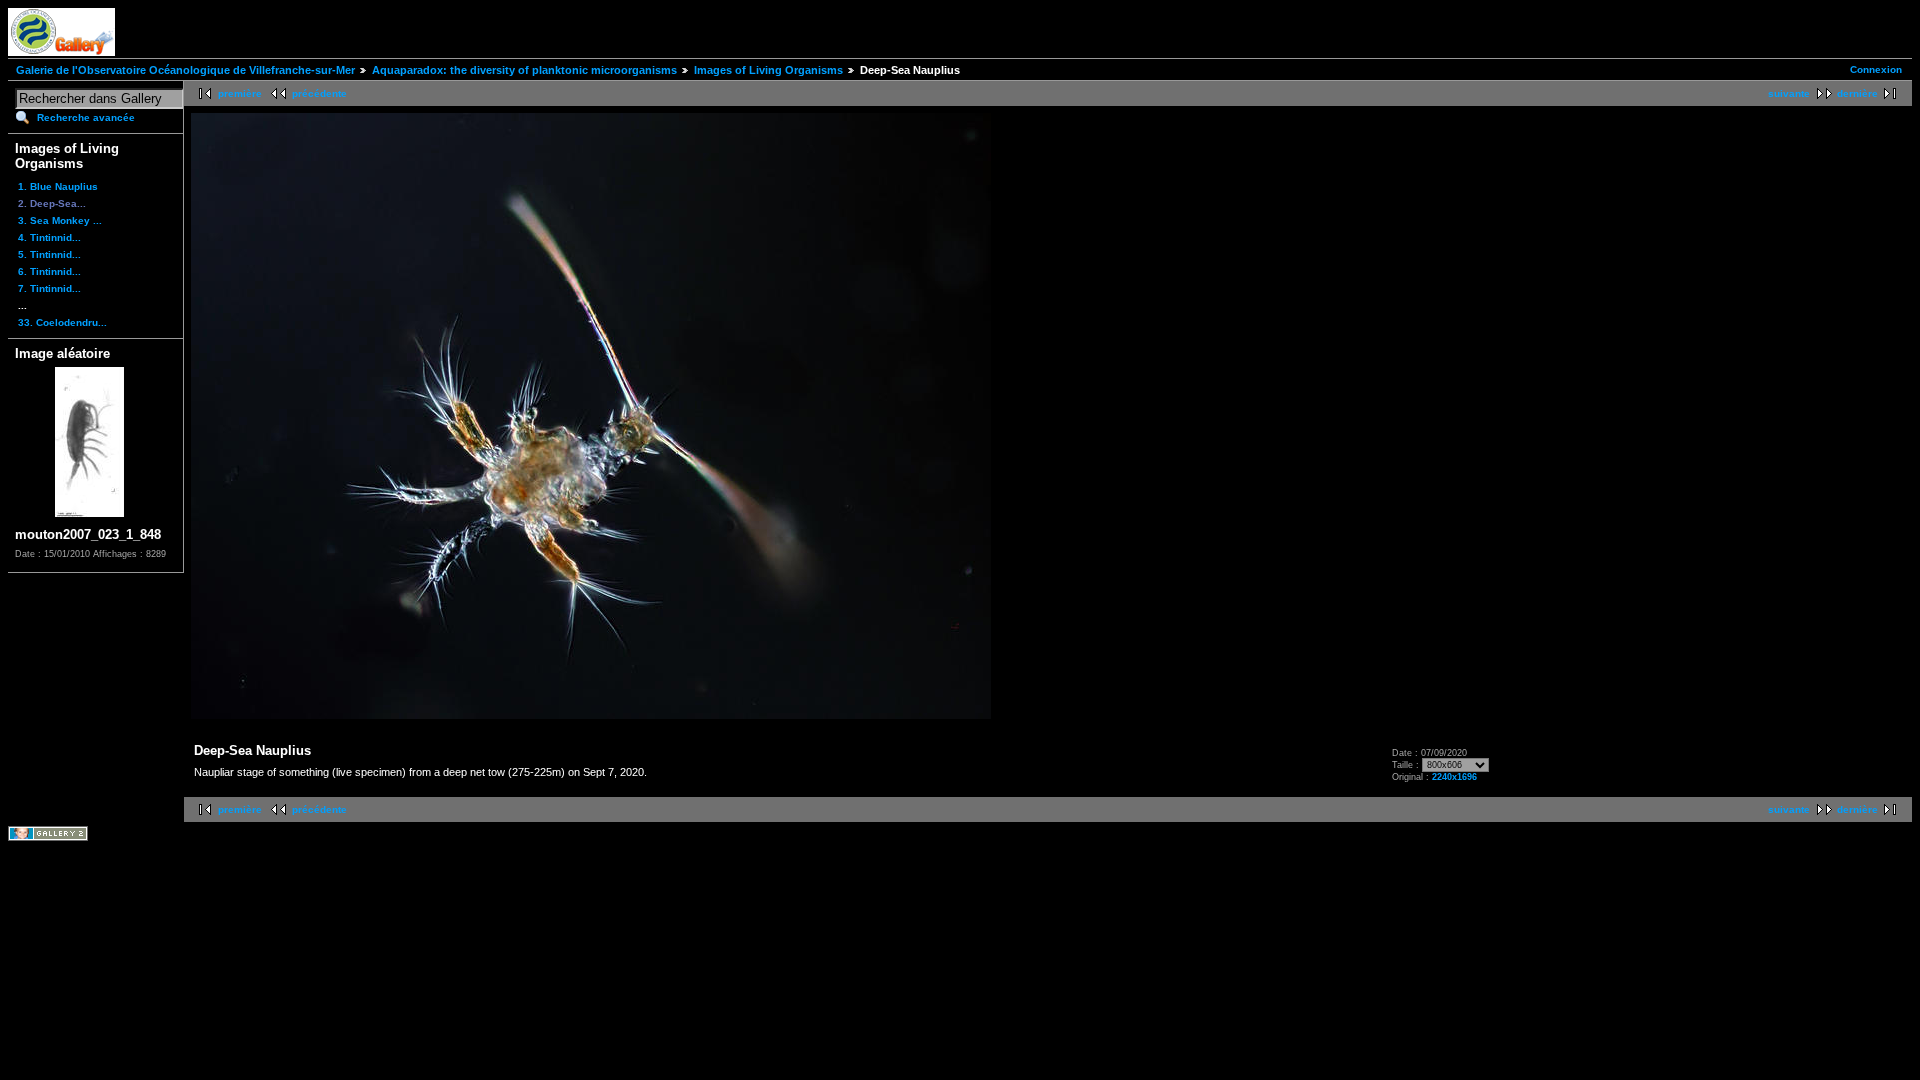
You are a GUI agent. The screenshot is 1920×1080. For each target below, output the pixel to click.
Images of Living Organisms (768, 70)
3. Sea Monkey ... (60, 220)
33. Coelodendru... (62, 322)
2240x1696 (1454, 777)
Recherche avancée (86, 117)
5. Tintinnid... (49, 254)
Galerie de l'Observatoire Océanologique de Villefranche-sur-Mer (185, 70)
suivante (1789, 93)
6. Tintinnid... (49, 271)
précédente (319, 93)
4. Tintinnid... (49, 237)
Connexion (1876, 69)
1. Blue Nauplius (58, 186)
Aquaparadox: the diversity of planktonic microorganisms (524, 70)
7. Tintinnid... (49, 288)
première (240, 93)
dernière (1857, 93)
